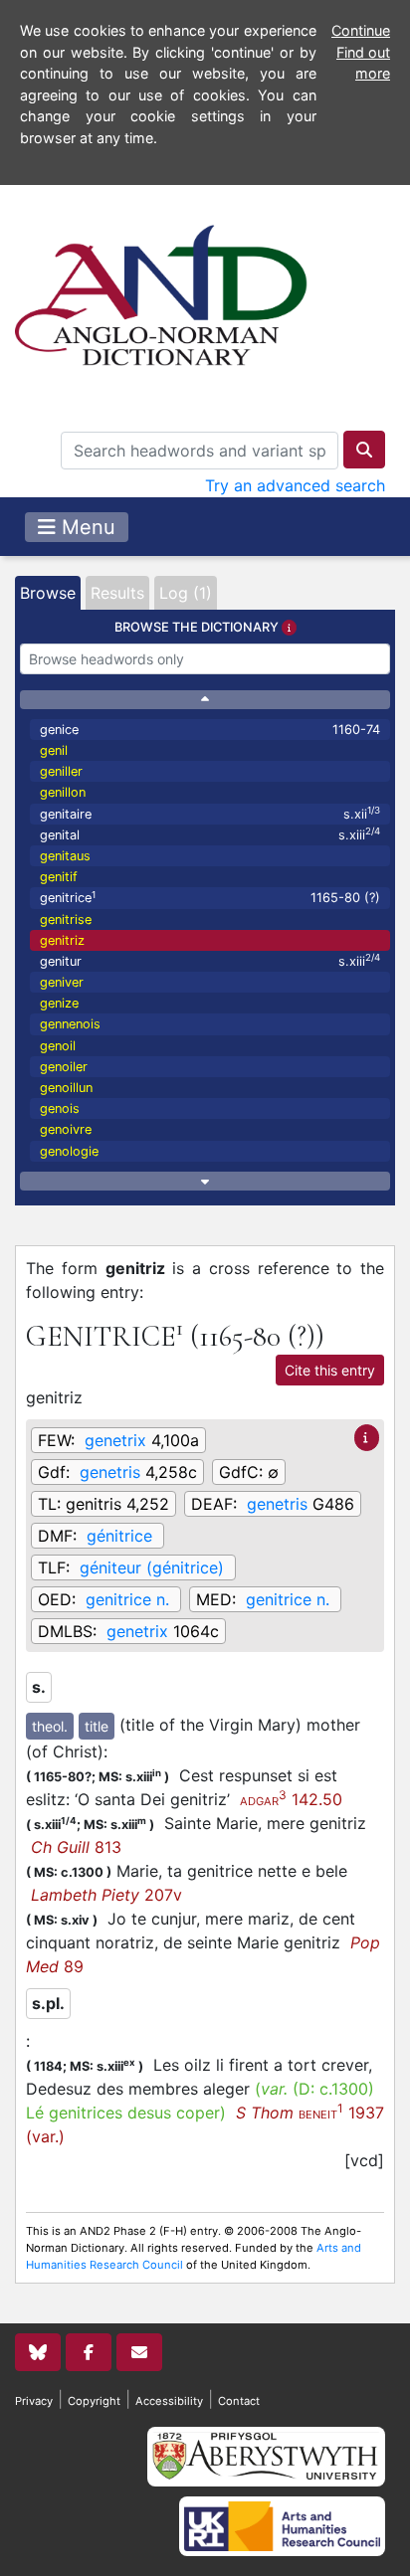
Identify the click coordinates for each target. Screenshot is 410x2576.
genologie (69, 1151)
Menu (86, 527)
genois (60, 1108)
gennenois (70, 1024)
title (97, 1726)
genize (59, 1003)
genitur (210, 960)
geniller (61, 771)
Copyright (94, 2401)
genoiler (64, 1067)
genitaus (65, 856)
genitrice (210, 898)
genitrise (66, 920)
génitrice (119, 1536)
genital (210, 834)
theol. (50, 1726)
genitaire (210, 813)
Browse (48, 593)
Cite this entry (330, 1370)
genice (210, 730)
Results (117, 593)
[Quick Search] (364, 450)
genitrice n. (127, 1599)
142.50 (291, 1799)
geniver (62, 982)
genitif (59, 877)
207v (106, 1895)
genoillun (66, 1088)
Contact (239, 2401)
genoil (58, 1046)
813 (76, 1847)
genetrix (115, 1440)
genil (54, 750)
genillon (63, 792)
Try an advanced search (295, 485)
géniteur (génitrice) (152, 1567)
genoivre (66, 1129)
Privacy (34, 2401)
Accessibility (169, 2401)
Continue (361, 30)
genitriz (62, 940)
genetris (110, 1472)
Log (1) (186, 593)
